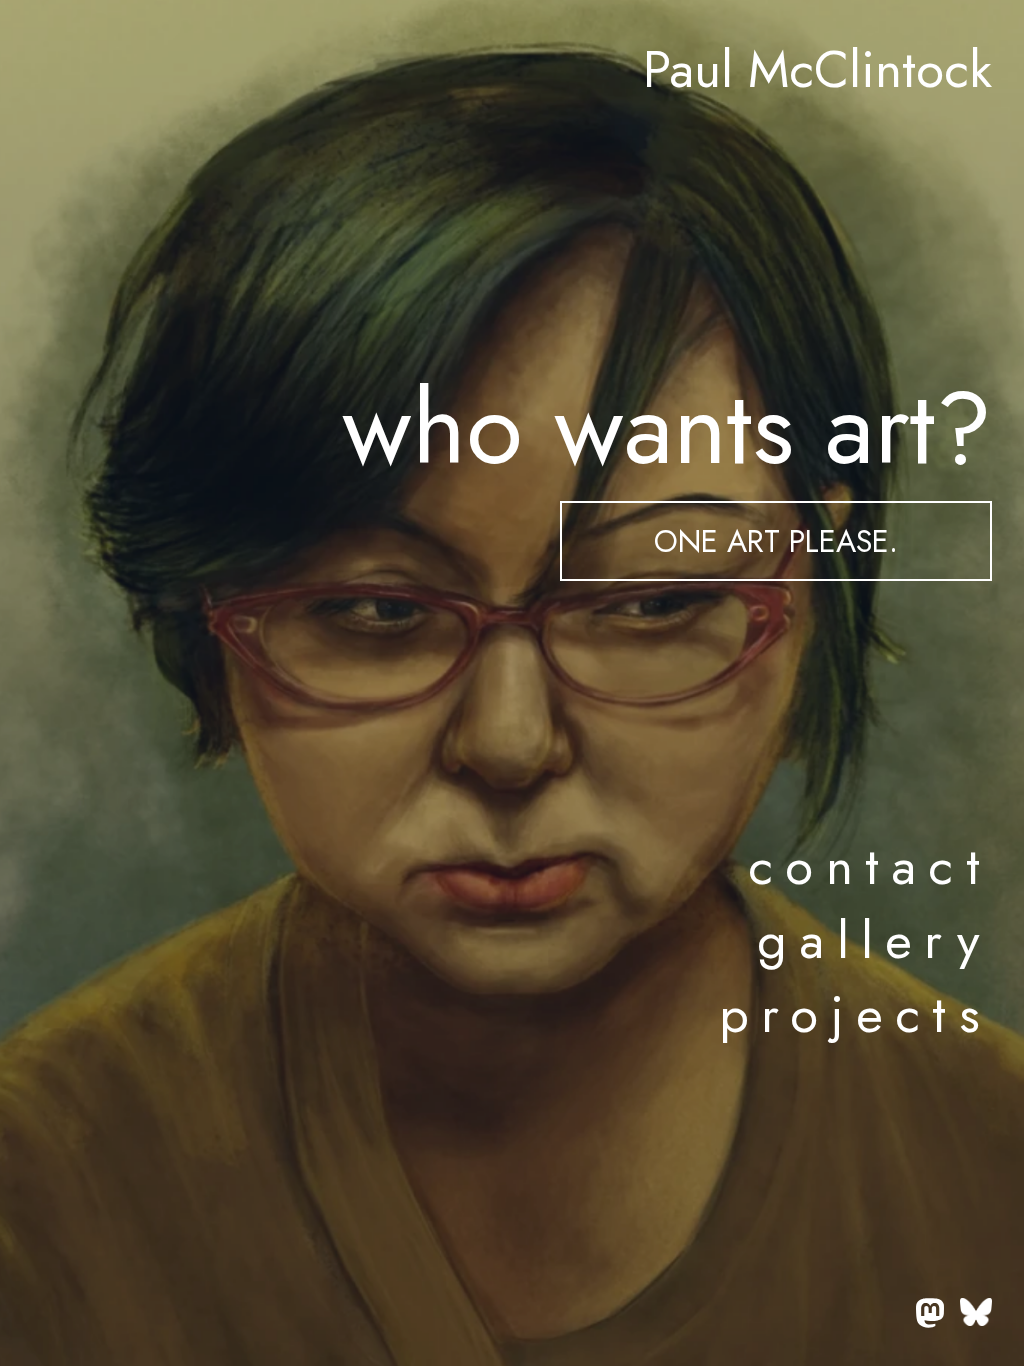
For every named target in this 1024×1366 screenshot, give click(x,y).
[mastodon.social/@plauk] (930, 1316)
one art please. (776, 541)
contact (870, 866)
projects (855, 1014)
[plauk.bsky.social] (976, 1316)
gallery (874, 940)
